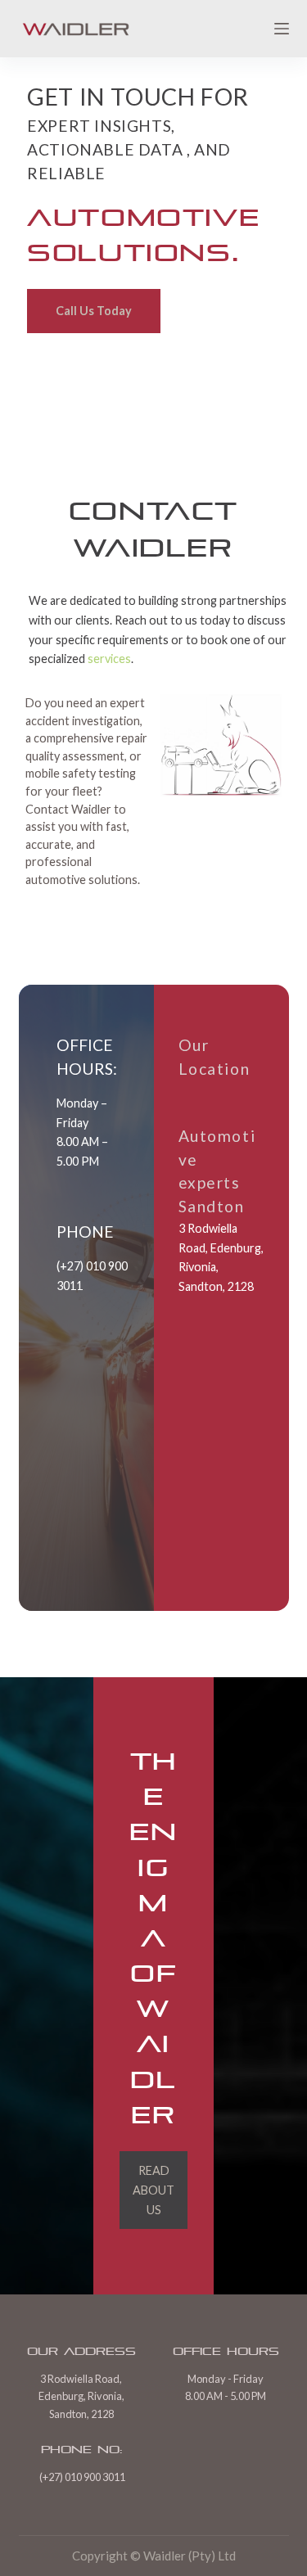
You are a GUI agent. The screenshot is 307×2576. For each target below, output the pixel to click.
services (109, 659)
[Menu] (282, 29)
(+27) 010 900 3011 (82, 2477)
